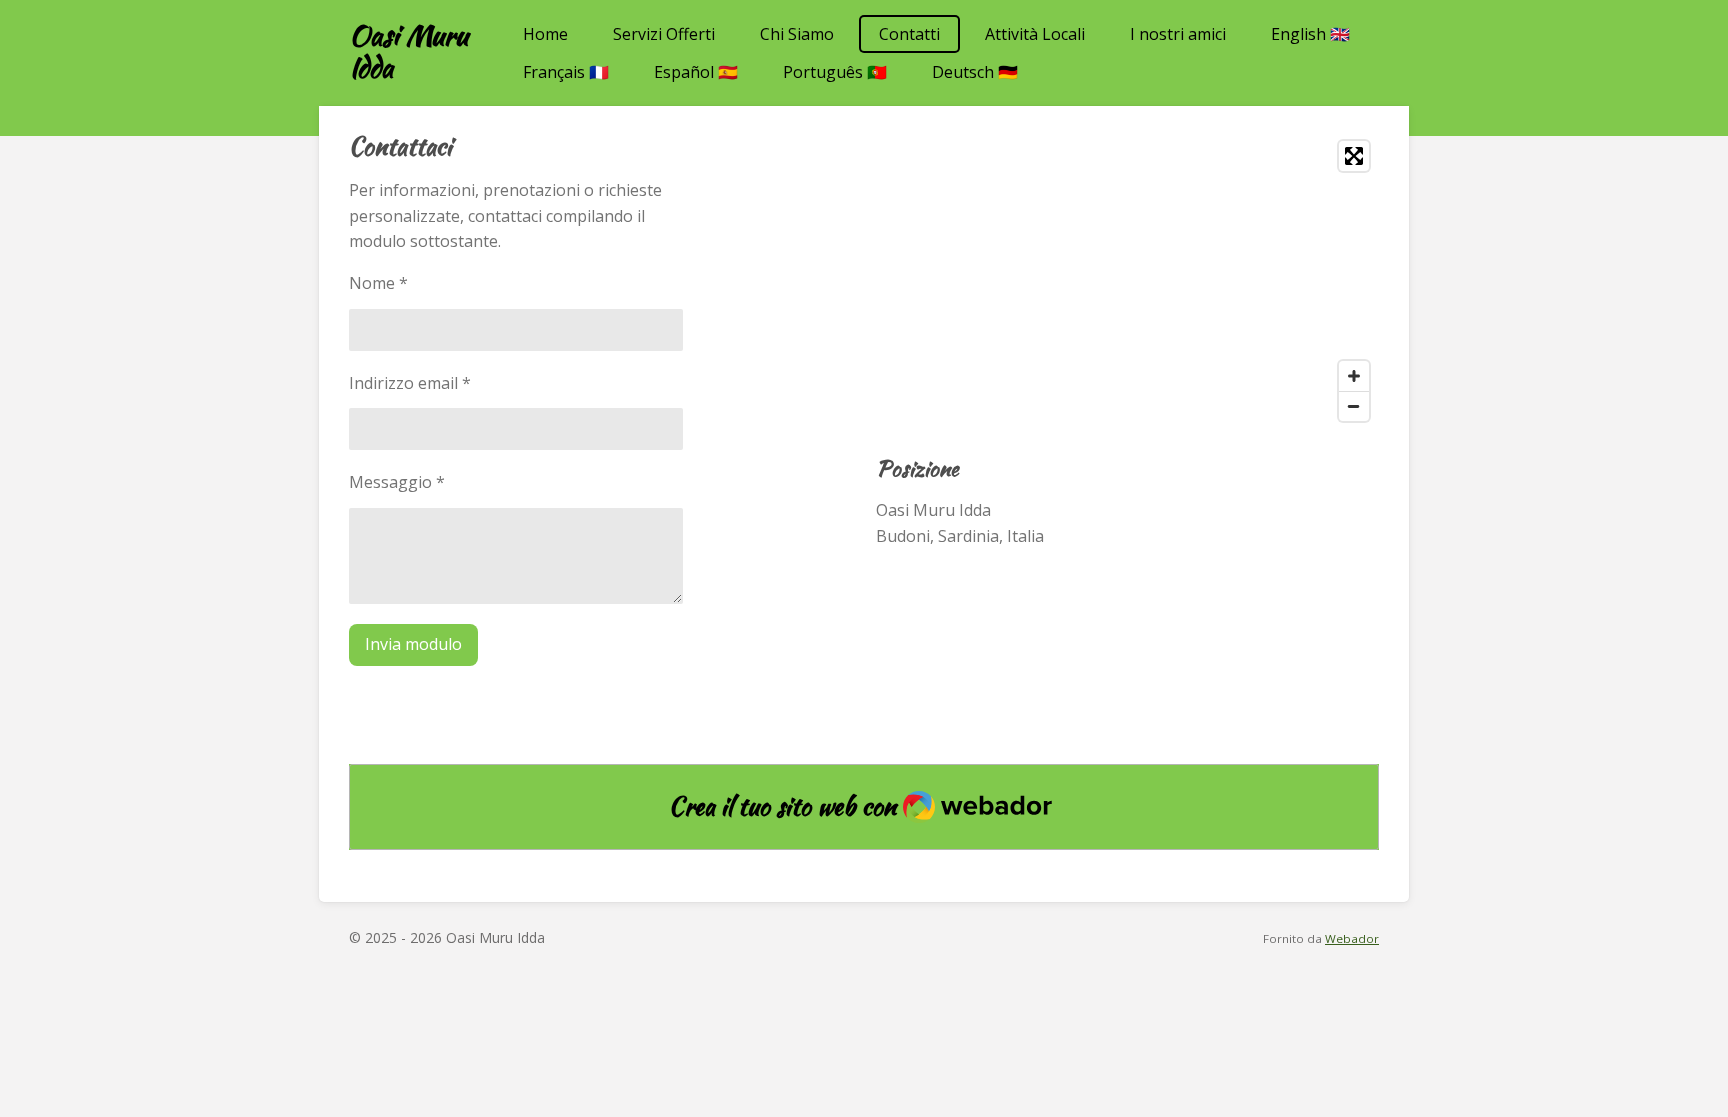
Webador (1352, 938)
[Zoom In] (1354, 376)
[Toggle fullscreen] (1354, 156)
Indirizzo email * (410, 383)
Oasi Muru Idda (408, 51)
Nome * (378, 283)
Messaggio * (397, 482)
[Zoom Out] (1354, 406)
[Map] (1127, 281)
